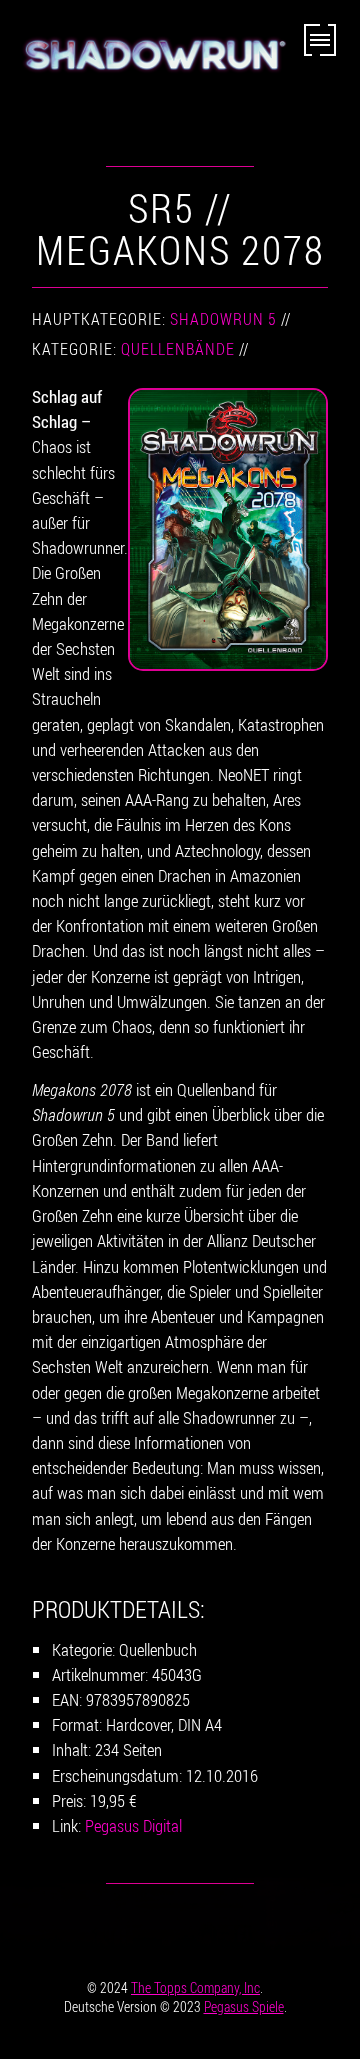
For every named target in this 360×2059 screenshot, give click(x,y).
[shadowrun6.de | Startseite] (152, 67)
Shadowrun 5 (223, 319)
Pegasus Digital (133, 1825)
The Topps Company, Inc (195, 1987)
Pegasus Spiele (244, 2006)
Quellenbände (178, 349)
